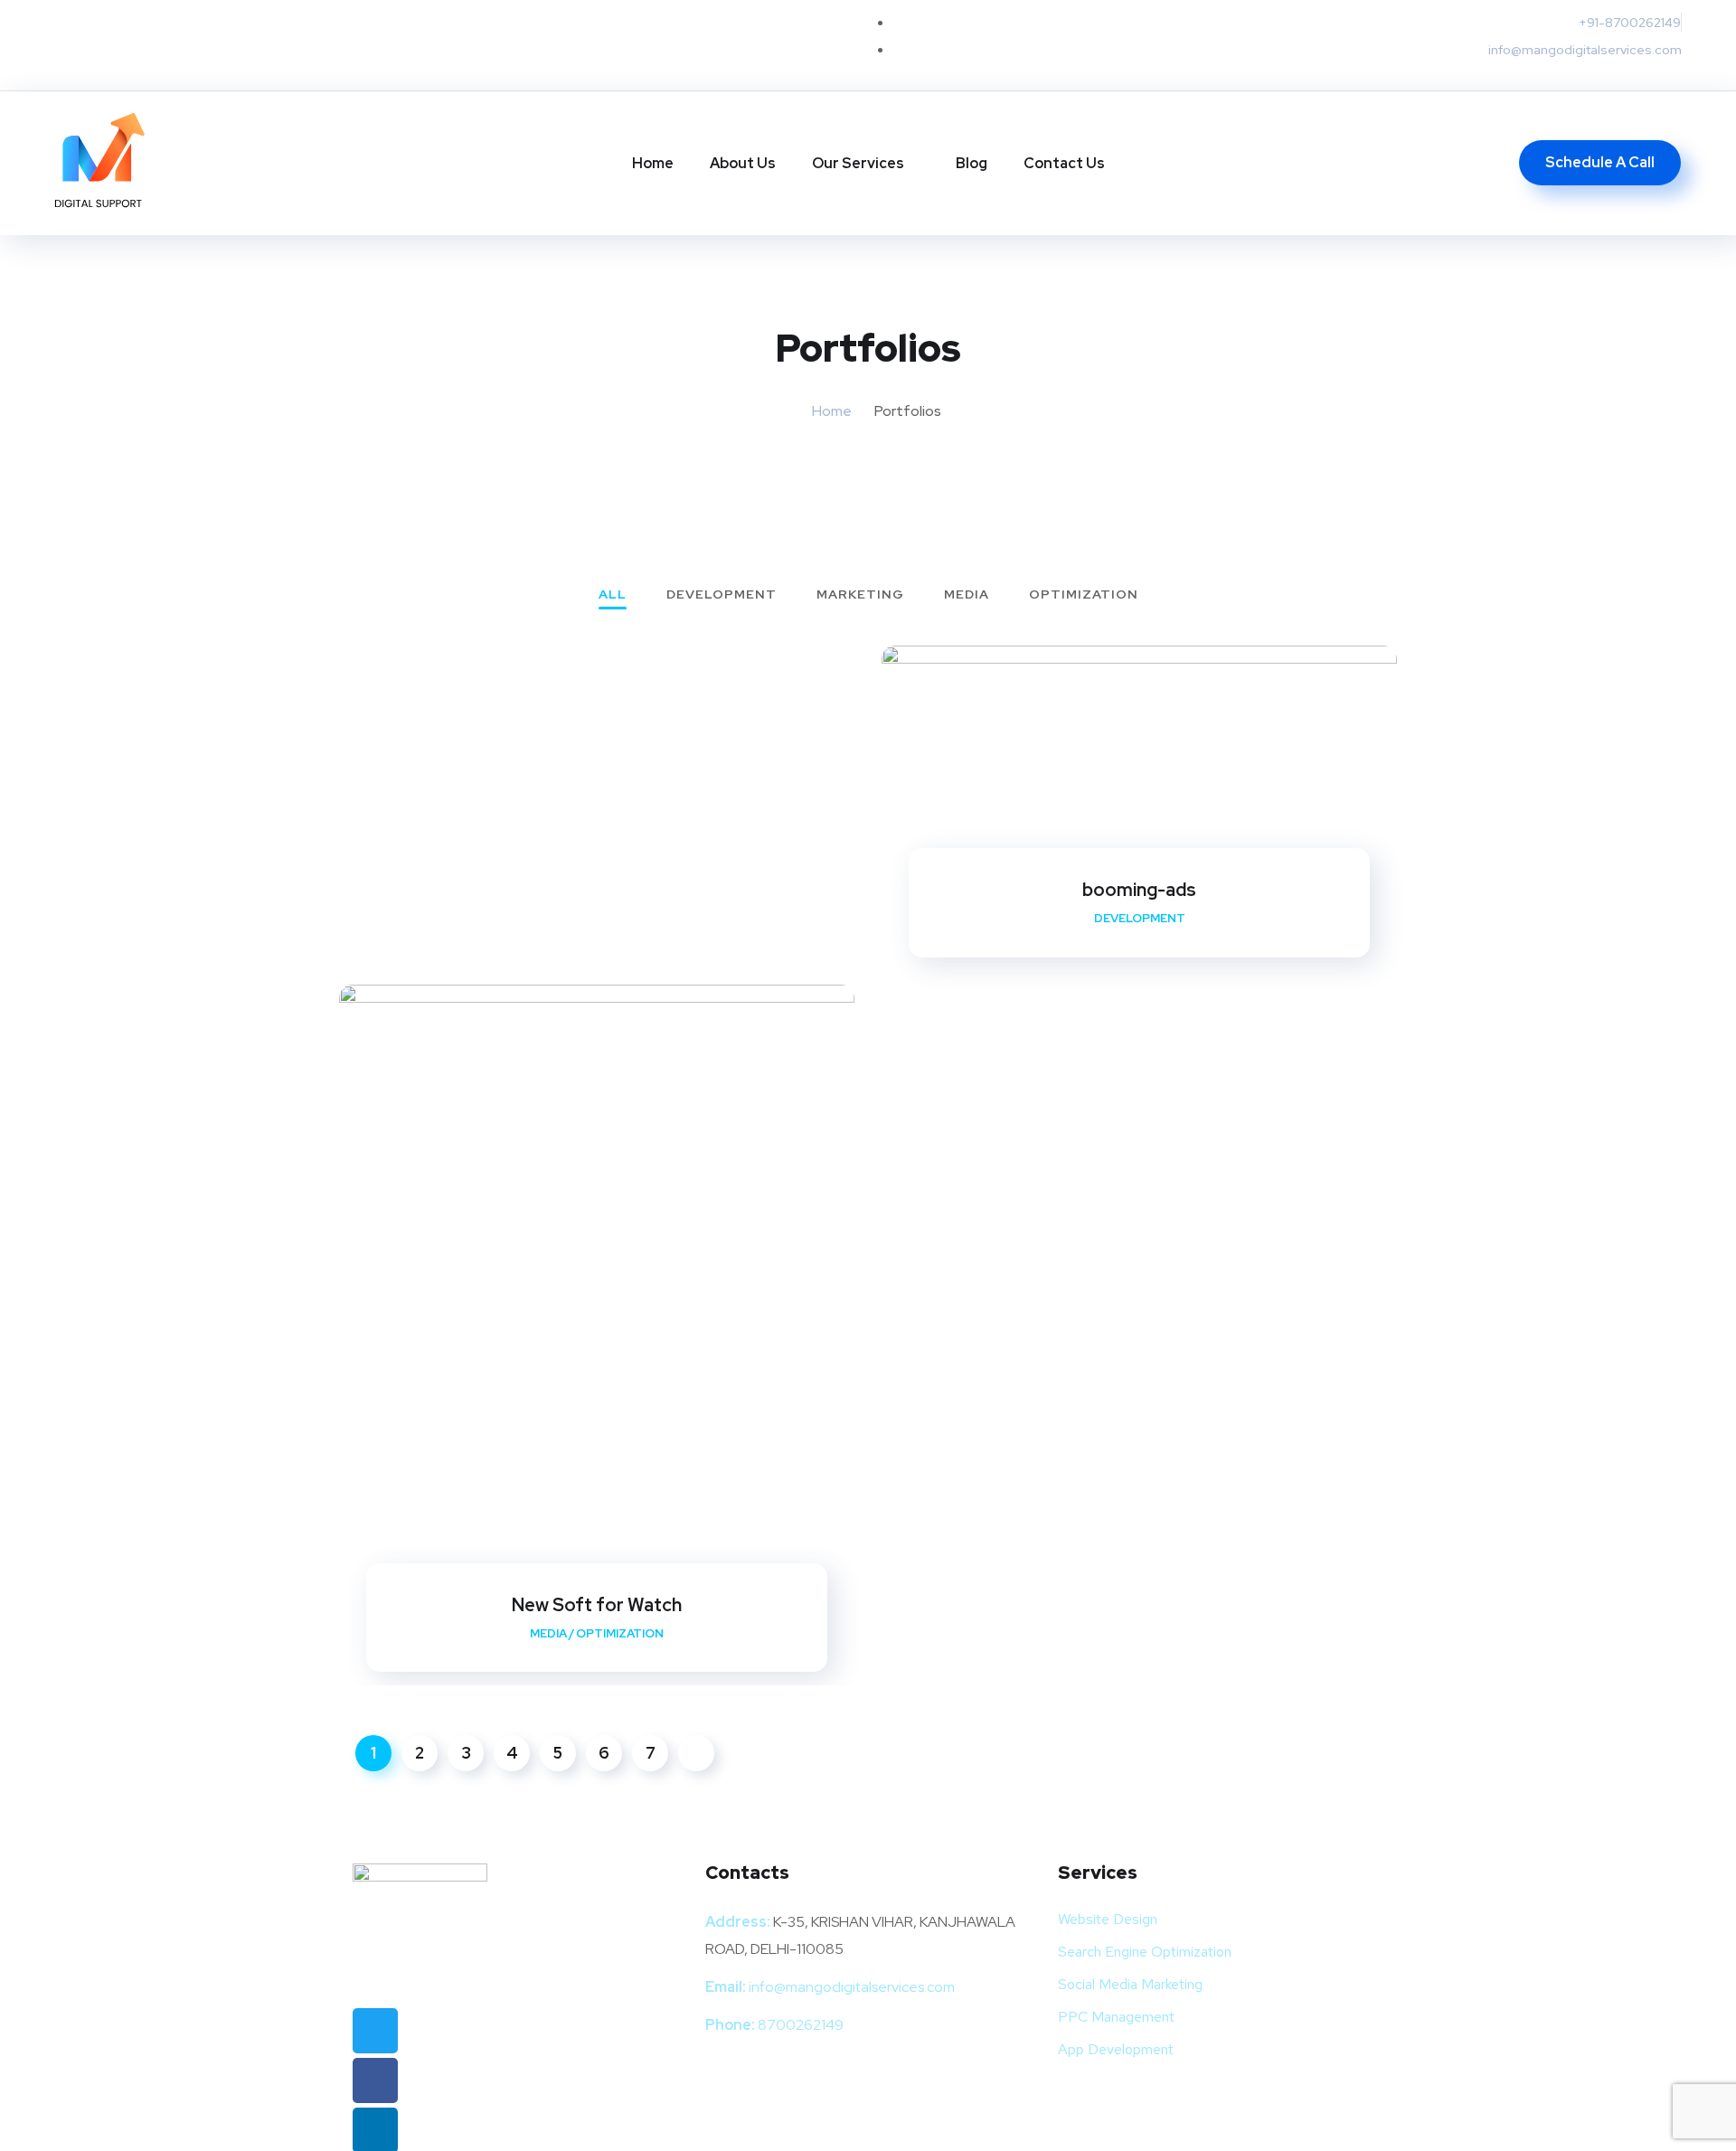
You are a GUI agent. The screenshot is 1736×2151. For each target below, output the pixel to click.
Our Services (858, 163)
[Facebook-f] (113, 45)
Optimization (1084, 595)
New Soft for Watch (597, 1605)
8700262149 (801, 2025)
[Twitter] (77, 45)
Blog (972, 163)
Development (722, 595)
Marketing (860, 595)
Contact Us (1064, 163)
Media (967, 595)
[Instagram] (185, 45)
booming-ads (1139, 890)
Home (653, 163)
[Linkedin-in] (149, 45)
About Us (743, 163)
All (613, 595)
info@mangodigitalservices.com (852, 1987)
